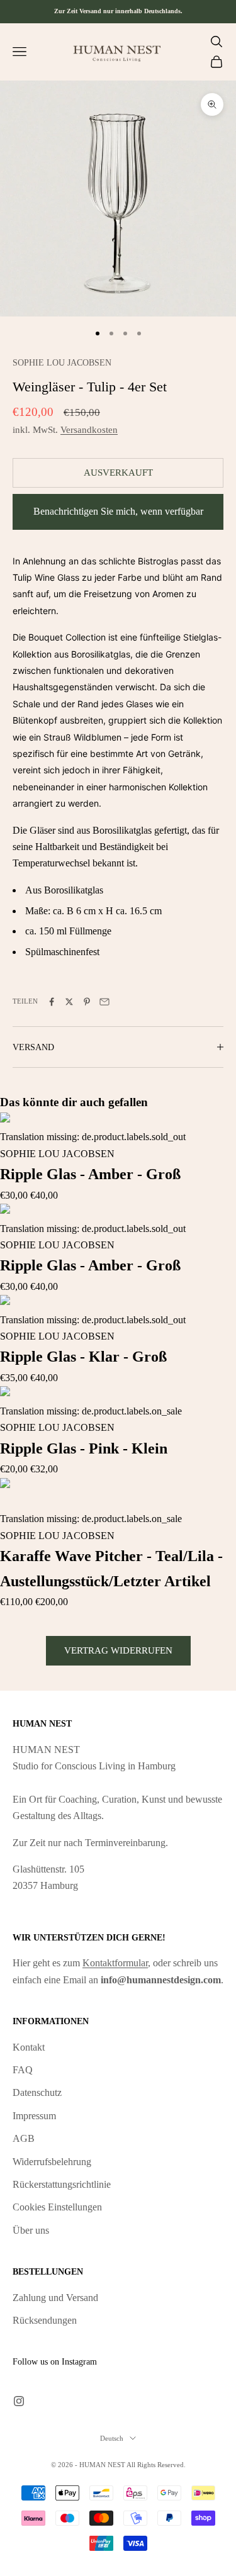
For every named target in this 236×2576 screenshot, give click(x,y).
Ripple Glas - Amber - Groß (90, 1174)
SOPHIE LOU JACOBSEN (62, 362)
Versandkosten (89, 430)
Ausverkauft (118, 473)
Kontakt (29, 2047)
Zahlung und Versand (55, 2298)
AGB (24, 2138)
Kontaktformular (115, 1963)
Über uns (31, 2230)
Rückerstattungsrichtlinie (62, 2184)
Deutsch (112, 2438)
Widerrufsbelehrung (52, 2162)
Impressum (34, 2116)
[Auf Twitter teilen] (69, 1002)
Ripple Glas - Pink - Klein (84, 1448)
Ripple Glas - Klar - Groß (83, 1357)
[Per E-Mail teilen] (104, 1002)
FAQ (23, 2070)
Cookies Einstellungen (57, 2207)
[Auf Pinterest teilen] (87, 1002)
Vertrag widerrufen (118, 1650)
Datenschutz (37, 2092)
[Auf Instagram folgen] (19, 2401)
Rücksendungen (45, 2320)
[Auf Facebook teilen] (52, 1002)
